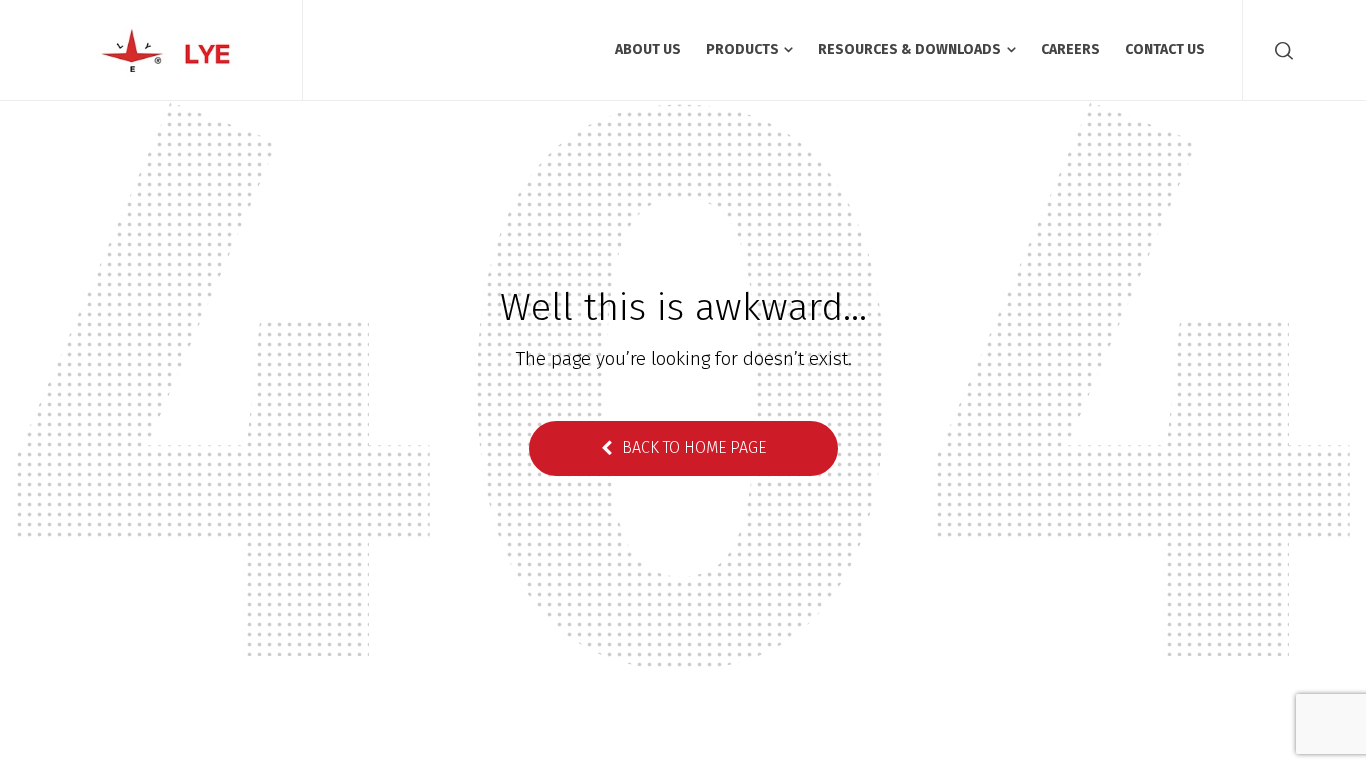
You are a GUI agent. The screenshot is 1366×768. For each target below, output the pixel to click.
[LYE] (175, 50)
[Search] (1280, 50)
